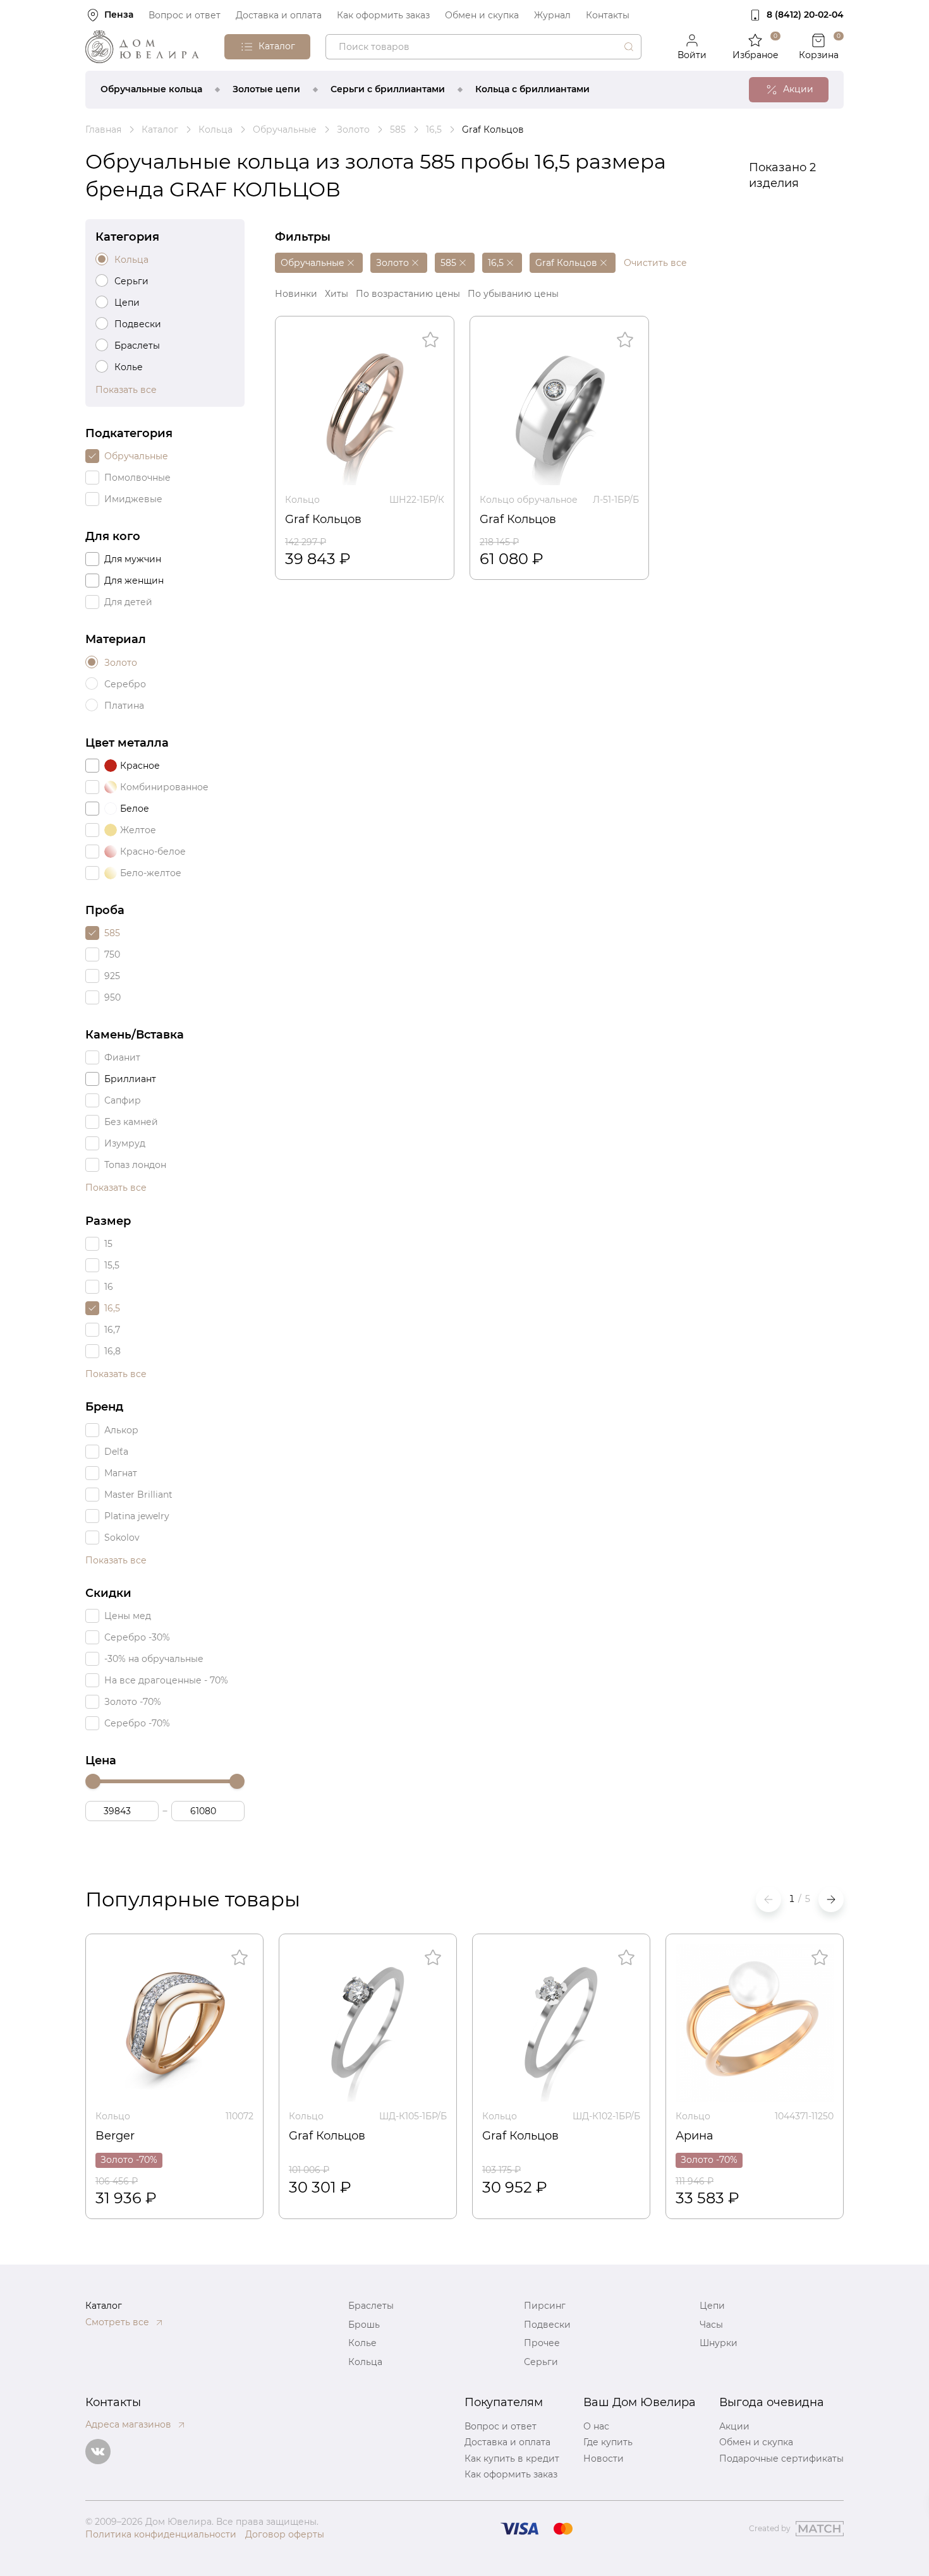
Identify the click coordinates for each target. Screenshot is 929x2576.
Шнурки (719, 2343)
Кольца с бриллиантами (532, 89)
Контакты (608, 15)
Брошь (364, 2325)
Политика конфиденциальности (161, 2534)
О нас (596, 2426)
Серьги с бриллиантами (388, 89)
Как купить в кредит (512, 2459)
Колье (362, 2343)
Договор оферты (285, 2534)
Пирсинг (545, 2306)
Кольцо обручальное (529, 500)
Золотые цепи (266, 89)
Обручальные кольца (151, 89)
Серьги (541, 2362)
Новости (604, 2459)
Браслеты (371, 2306)
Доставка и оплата (279, 15)
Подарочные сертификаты (781, 2459)
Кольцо (302, 500)
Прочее (542, 2343)
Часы (711, 2325)
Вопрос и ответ (185, 15)
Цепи (712, 2306)
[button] (831, 1899)
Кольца (365, 2362)
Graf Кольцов (323, 519)
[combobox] (483, 47)
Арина (695, 2136)
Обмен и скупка (482, 15)
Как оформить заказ (383, 15)
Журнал (552, 15)
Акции (734, 2426)
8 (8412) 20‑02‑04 (805, 15)
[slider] (93, 1781)
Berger (115, 2136)
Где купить (608, 2442)
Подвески (547, 2325)
